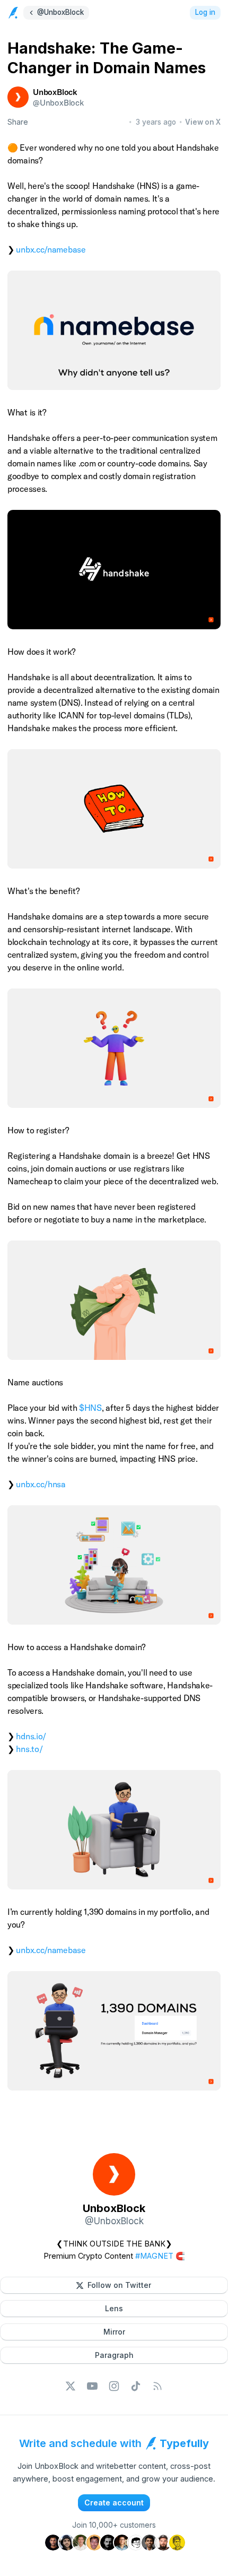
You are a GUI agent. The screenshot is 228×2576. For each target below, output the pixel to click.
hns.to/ (29, 1749)
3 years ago (156, 122)
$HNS (90, 1408)
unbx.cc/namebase (51, 249)
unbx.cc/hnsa (41, 1484)
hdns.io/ (31, 1736)
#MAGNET (154, 2256)
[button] (114, 2285)
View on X (203, 122)
